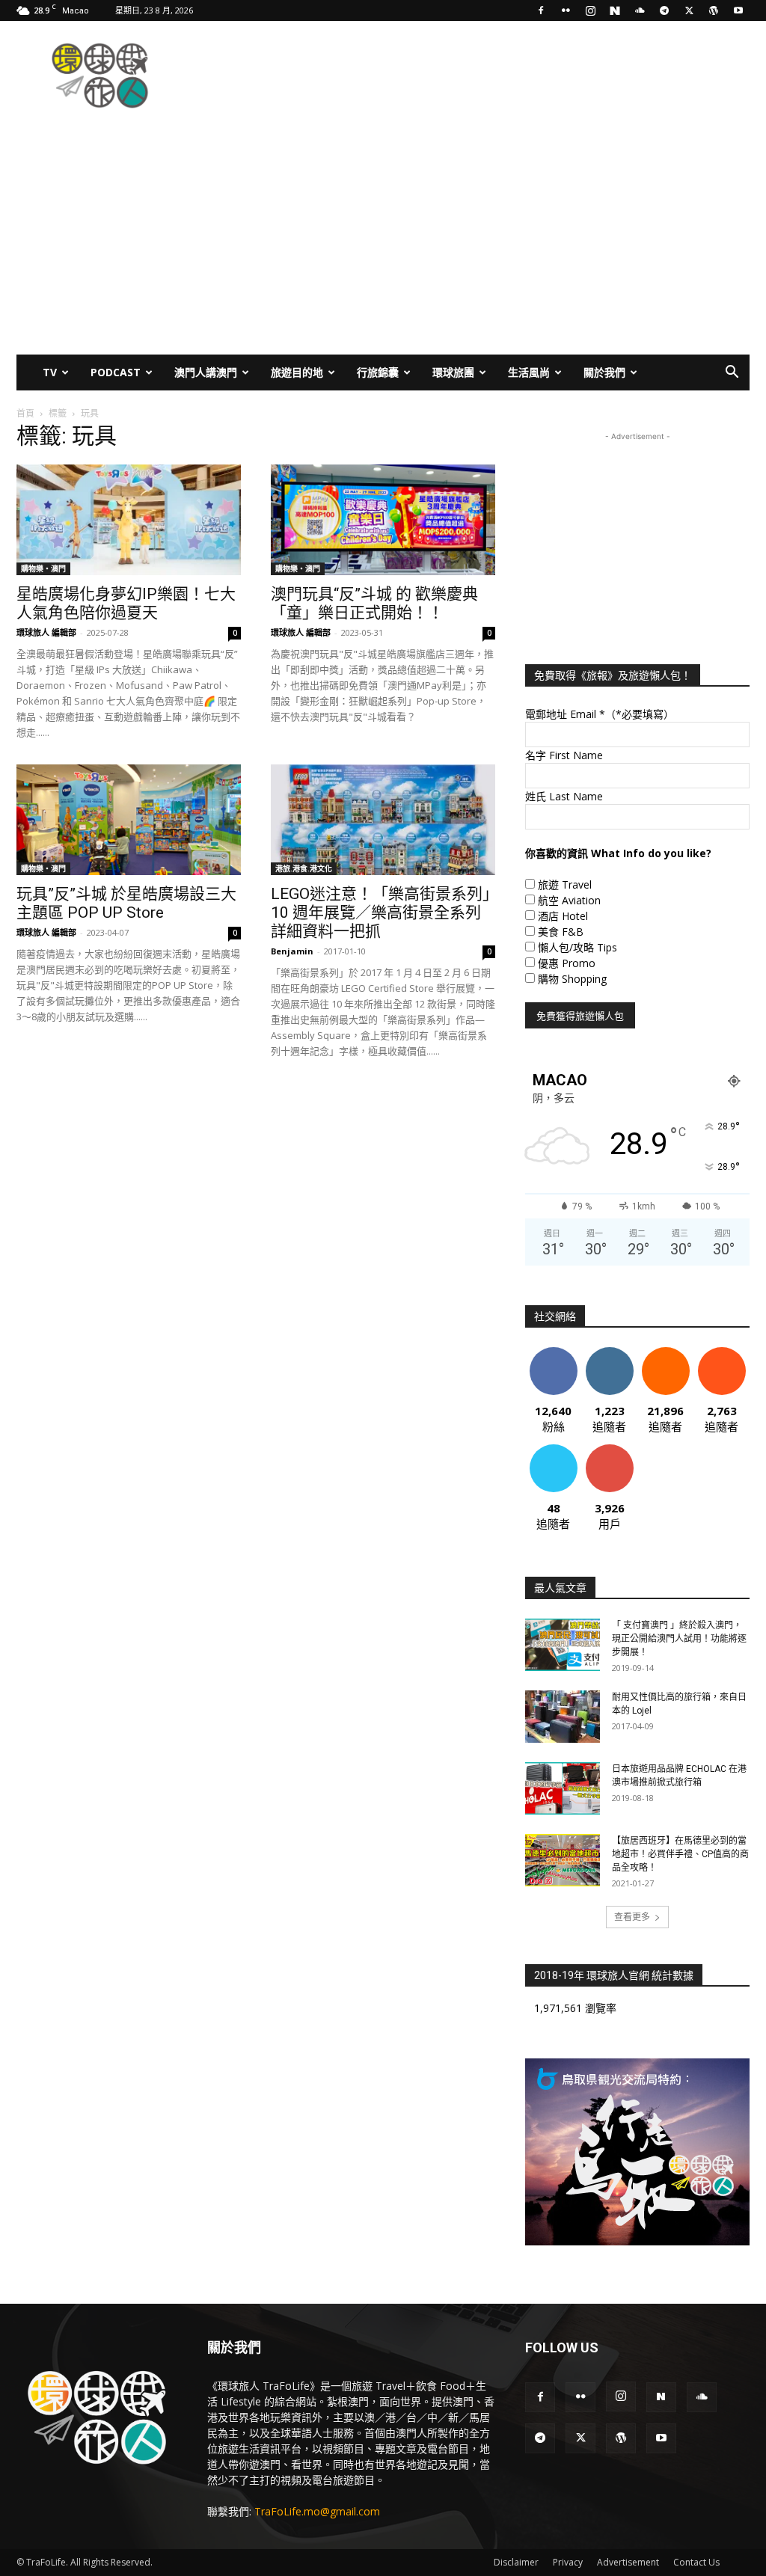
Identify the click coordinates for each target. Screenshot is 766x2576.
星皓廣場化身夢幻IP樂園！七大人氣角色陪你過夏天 (126, 603)
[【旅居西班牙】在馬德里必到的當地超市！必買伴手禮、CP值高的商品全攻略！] (563, 1860)
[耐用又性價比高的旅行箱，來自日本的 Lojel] (563, 1717)
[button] (732, 374)
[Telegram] (664, 10)
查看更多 (632, 1917)
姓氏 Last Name (564, 796)
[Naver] (615, 10)
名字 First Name (564, 755)
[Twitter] (689, 10)
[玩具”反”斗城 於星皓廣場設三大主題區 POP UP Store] (129, 820)
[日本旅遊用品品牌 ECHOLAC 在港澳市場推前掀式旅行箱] (563, 1788)
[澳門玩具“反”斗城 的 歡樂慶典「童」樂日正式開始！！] (383, 520)
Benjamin (292, 951)
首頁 (25, 413)
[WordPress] (714, 10)
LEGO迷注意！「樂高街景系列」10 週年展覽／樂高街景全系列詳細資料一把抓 (381, 913)
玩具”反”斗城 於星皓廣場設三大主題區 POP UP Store (126, 903)
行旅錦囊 (378, 372)
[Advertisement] (477, 76)
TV (50, 372)
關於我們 (604, 372)
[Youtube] (738, 10)
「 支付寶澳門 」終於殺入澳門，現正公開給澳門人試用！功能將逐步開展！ (679, 1639)
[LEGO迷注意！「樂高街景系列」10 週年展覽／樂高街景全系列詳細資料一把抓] (383, 820)
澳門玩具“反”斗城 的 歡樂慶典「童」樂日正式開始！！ (374, 603)
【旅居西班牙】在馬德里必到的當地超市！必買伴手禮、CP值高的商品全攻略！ (680, 1854)
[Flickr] (566, 10)
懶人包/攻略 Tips (577, 947)
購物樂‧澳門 (43, 568)
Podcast (116, 372)
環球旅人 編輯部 (46, 632)
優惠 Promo (567, 963)
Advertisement (628, 2562)
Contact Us (696, 2562)
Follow (609, 1353)
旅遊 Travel (565, 884)
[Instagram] (590, 10)
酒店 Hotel (563, 916)
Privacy (568, 2562)
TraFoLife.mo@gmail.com (317, 2511)
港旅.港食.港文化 (304, 868)
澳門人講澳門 (206, 372)
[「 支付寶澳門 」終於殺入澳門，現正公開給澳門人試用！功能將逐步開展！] (563, 1645)
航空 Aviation (569, 900)
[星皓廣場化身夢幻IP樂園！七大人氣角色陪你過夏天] (129, 520)
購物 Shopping (572, 979)
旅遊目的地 (297, 372)
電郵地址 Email (600, 714)
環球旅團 (453, 372)
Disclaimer (516, 2562)
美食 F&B (561, 932)
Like (553, 1353)
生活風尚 (529, 372)
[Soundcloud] (640, 10)
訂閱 (610, 1450)
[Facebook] (541, 10)
